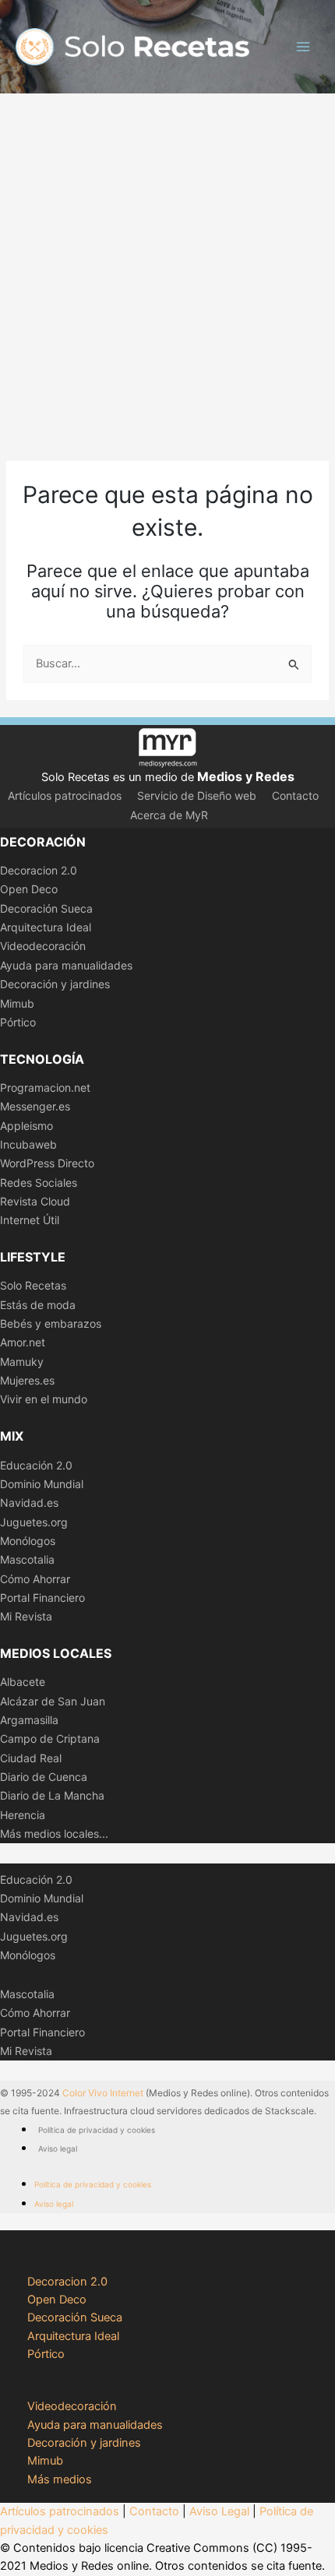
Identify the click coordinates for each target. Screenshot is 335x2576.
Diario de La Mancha (52, 1795)
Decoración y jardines (55, 984)
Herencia (23, 1815)
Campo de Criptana (50, 1738)
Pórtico (18, 1022)
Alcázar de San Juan (53, 1701)
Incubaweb (28, 1144)
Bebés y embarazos (51, 1323)
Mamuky (22, 1362)
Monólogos (28, 1541)
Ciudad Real (31, 1758)
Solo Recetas (33, 1285)
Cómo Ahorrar (35, 1579)
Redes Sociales (39, 1182)
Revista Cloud (35, 1201)
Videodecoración (43, 946)
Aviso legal (58, 2148)
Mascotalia (27, 1559)
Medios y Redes (246, 776)
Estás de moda (38, 1305)
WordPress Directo (47, 1163)
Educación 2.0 (36, 1465)
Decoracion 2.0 (39, 870)
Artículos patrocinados (65, 795)
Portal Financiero (42, 1598)
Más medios (60, 2479)
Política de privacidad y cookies (97, 2130)
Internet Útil (30, 1220)
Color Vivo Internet (103, 2093)
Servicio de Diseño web (197, 795)
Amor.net (23, 1342)
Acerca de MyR (169, 815)
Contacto (295, 795)
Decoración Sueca (46, 908)
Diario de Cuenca (44, 1777)
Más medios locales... (54, 1833)
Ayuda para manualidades (66, 965)
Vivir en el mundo (44, 1399)
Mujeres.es (27, 1380)
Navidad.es (29, 1503)
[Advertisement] (167, 269)
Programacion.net (45, 1087)
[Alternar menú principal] (303, 47)
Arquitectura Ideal (46, 927)
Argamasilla (29, 1720)
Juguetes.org (34, 1522)
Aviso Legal (219, 2511)
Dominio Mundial (42, 1484)
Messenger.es (35, 1106)
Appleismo (26, 1126)
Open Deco (29, 889)
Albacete (23, 1682)
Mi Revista (26, 1616)
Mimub (17, 1003)
